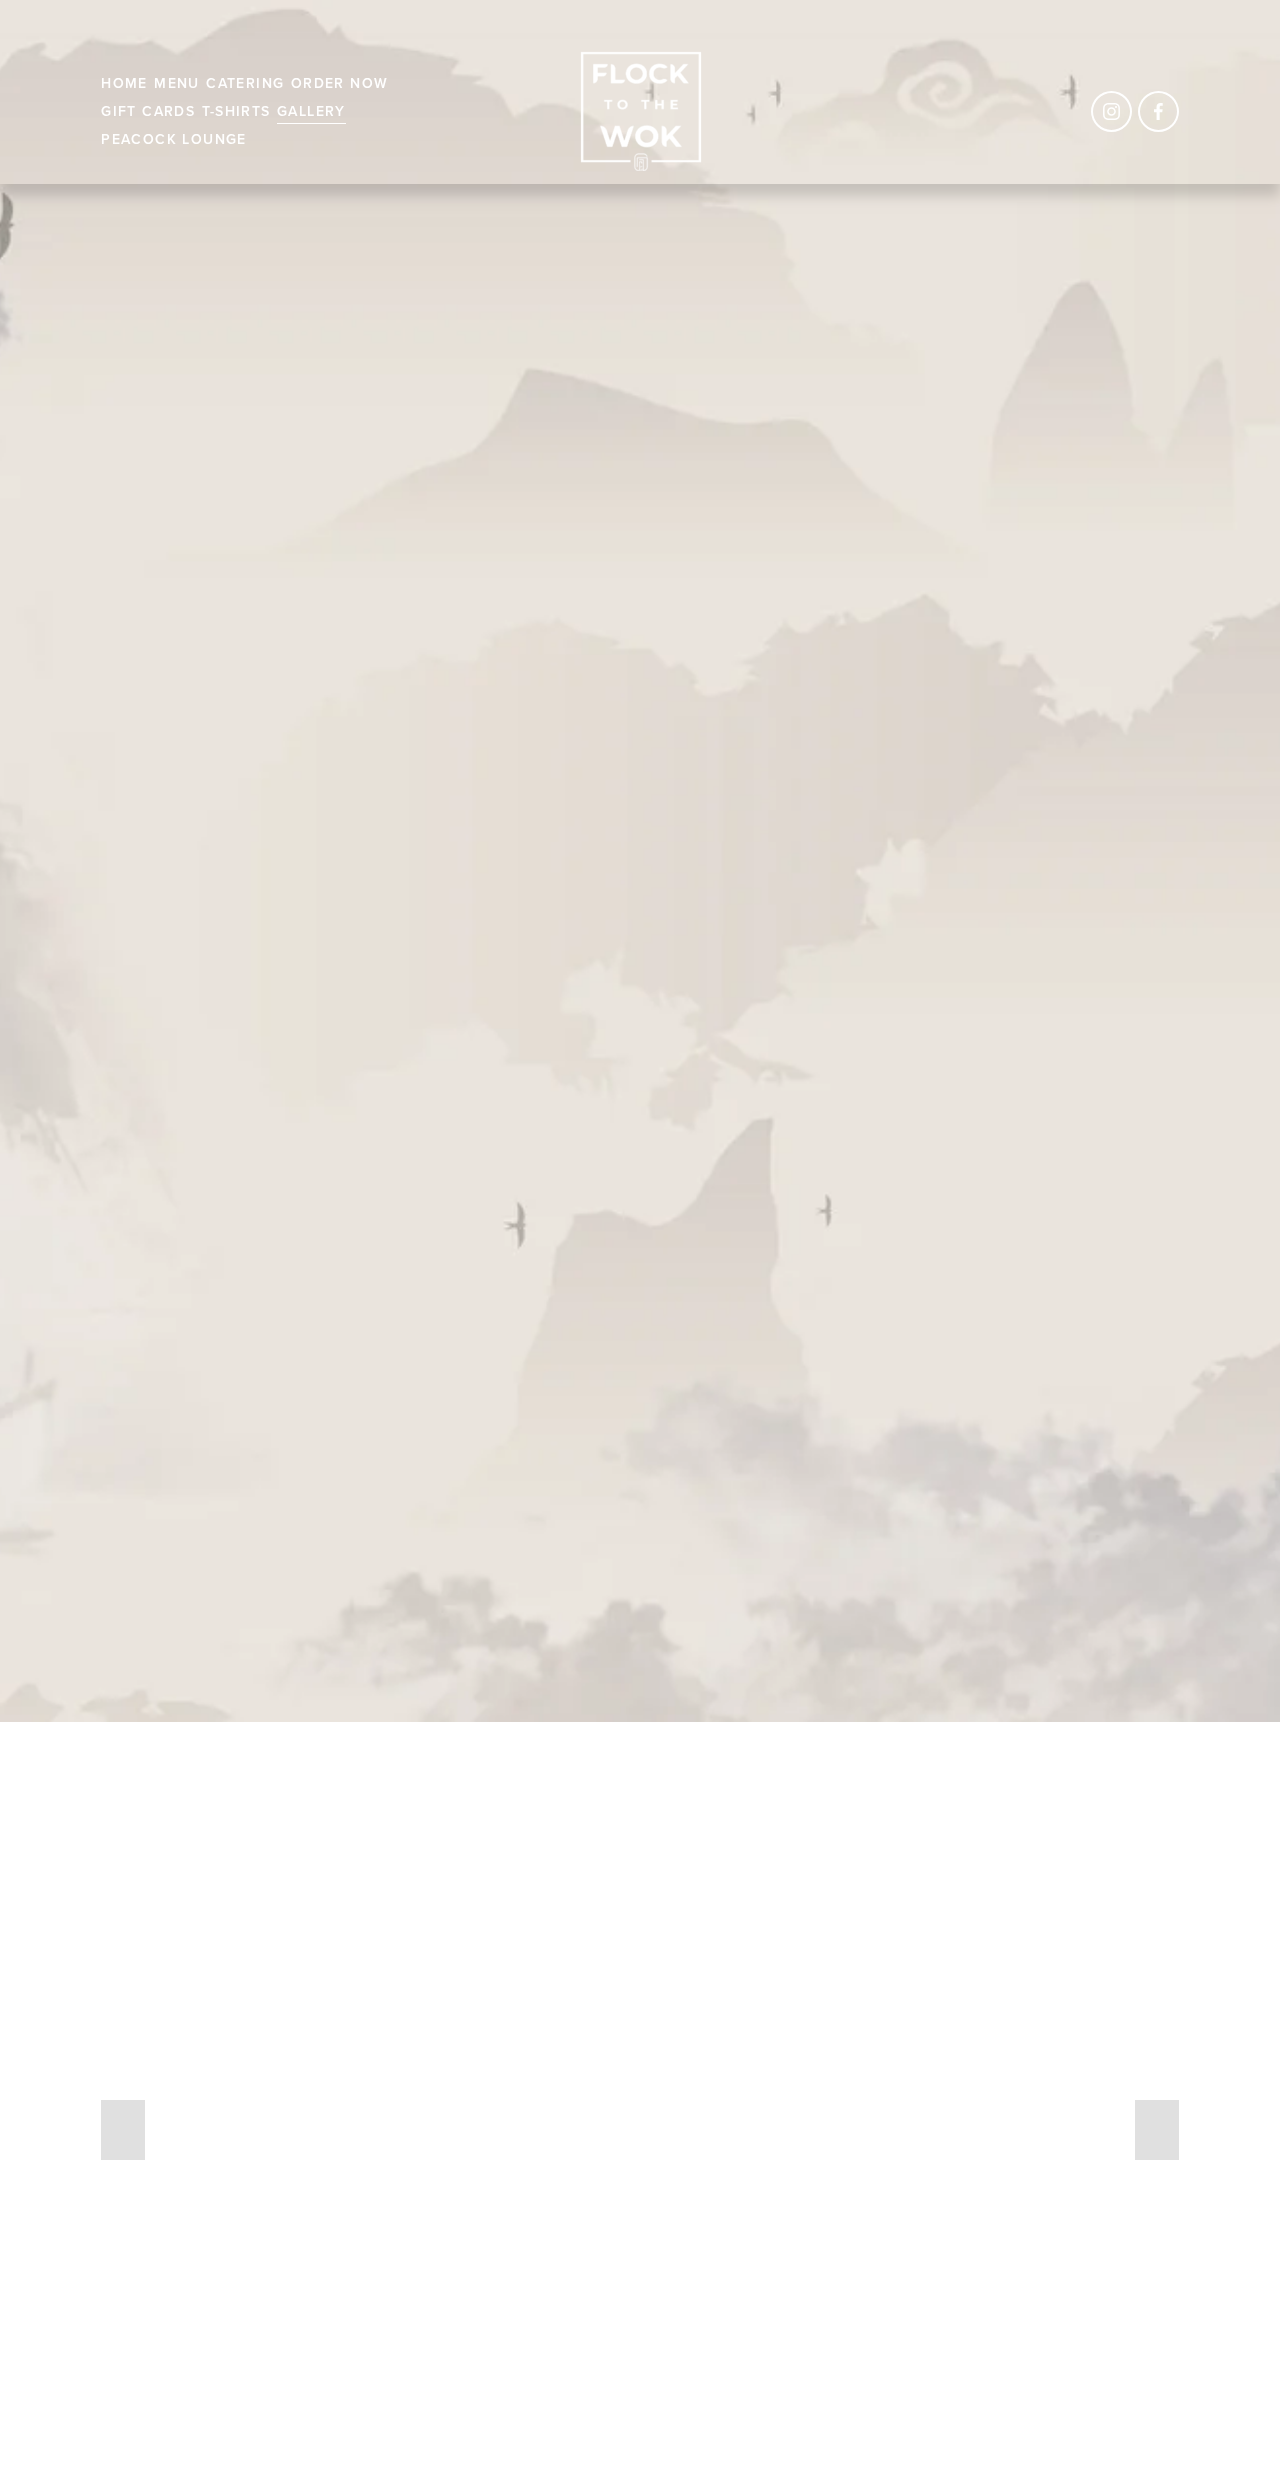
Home (124, 83)
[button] (123, 2130)
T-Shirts (236, 111)
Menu (177, 83)
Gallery (311, 111)
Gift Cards (148, 111)
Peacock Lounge (174, 139)
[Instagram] (1111, 111)
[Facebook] (1158, 111)
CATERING (245, 83)
